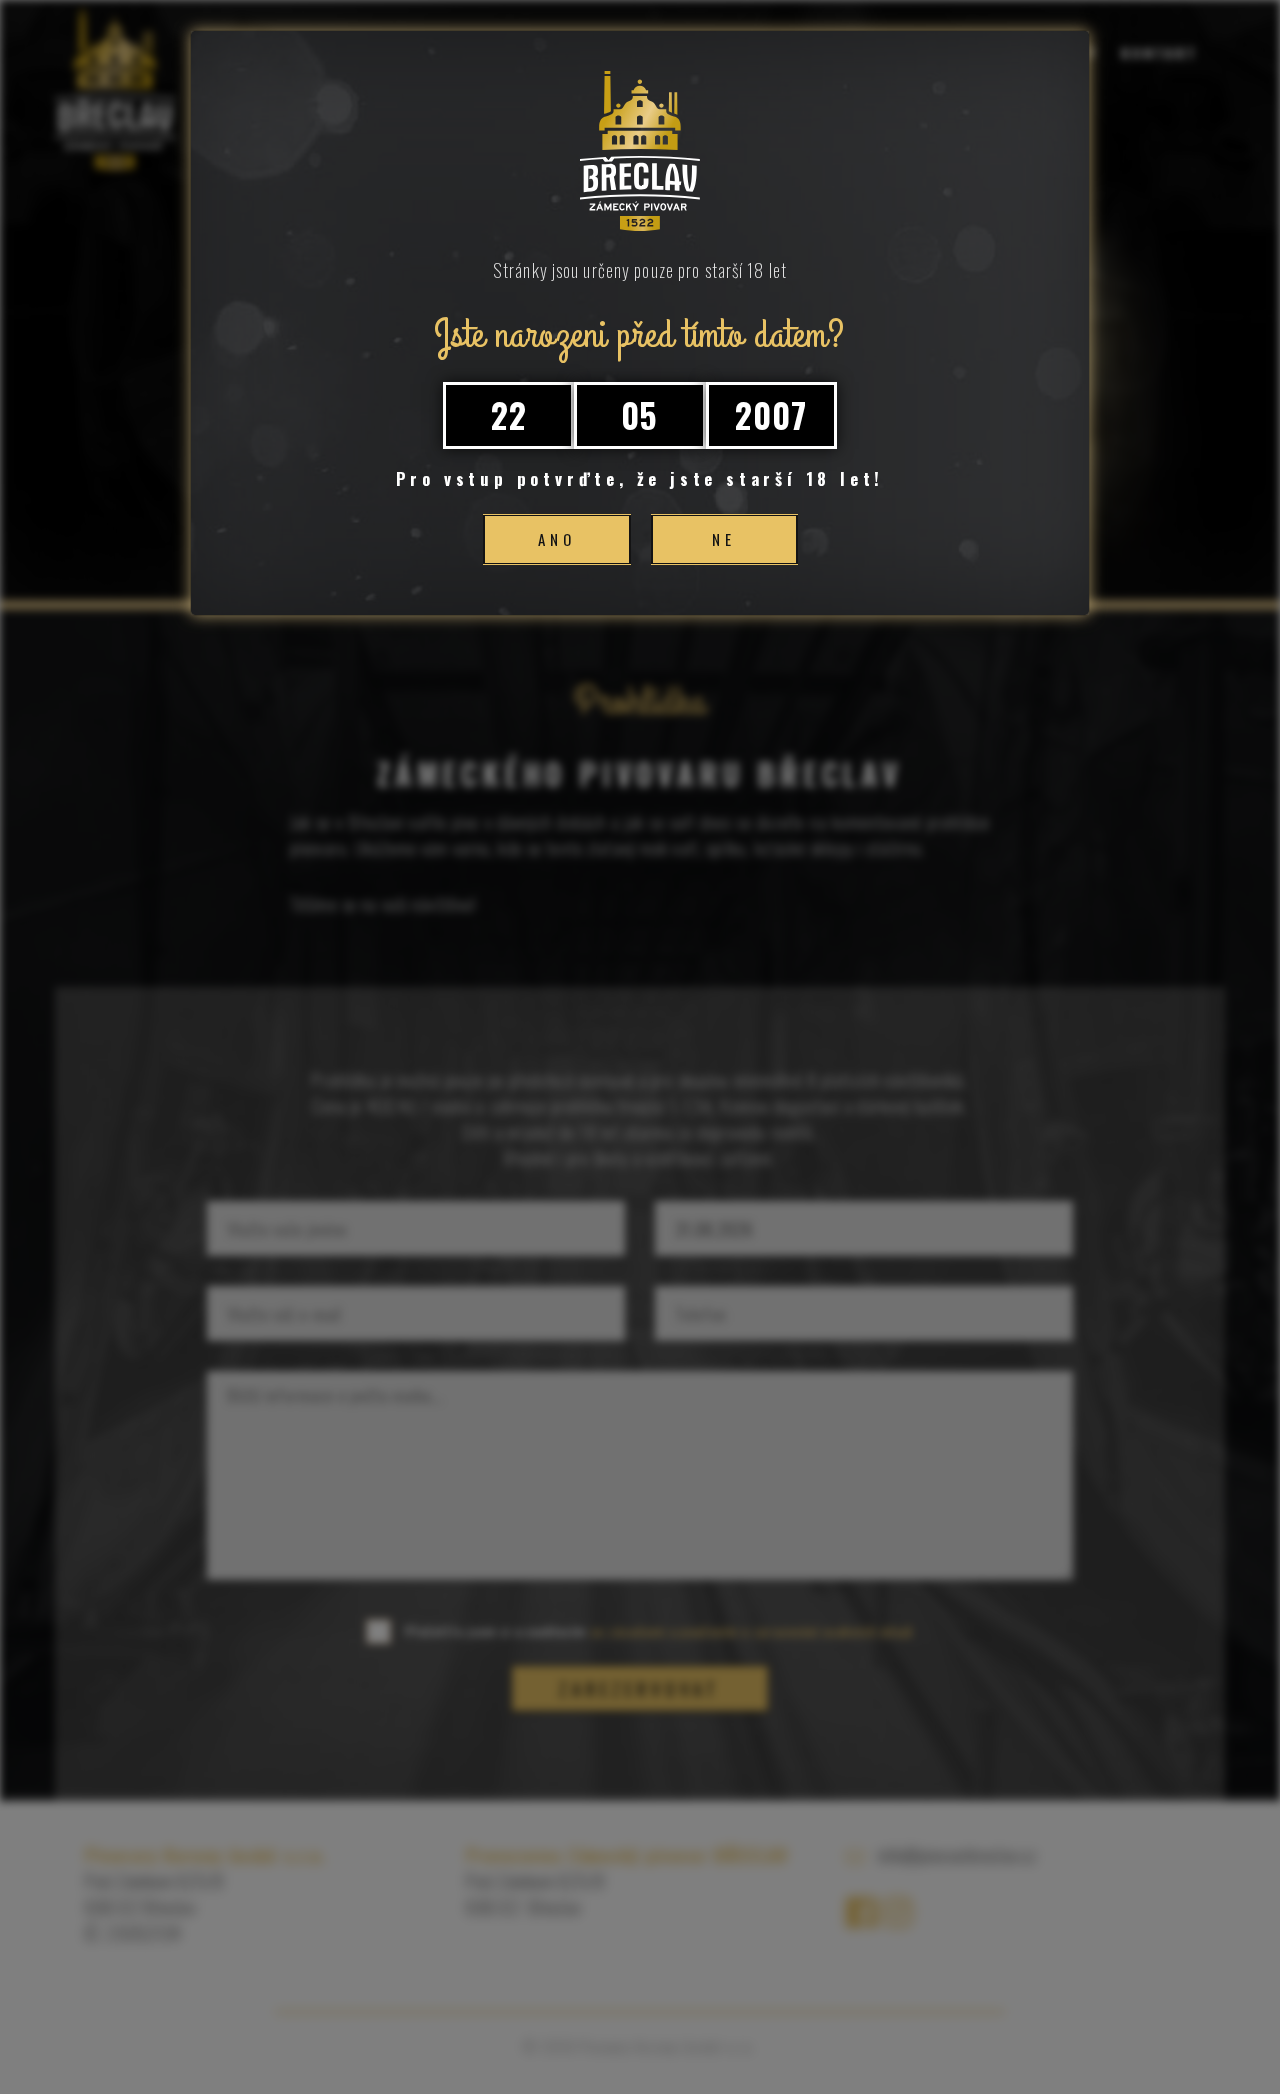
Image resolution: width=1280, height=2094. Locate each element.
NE (724, 539)
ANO (557, 539)
